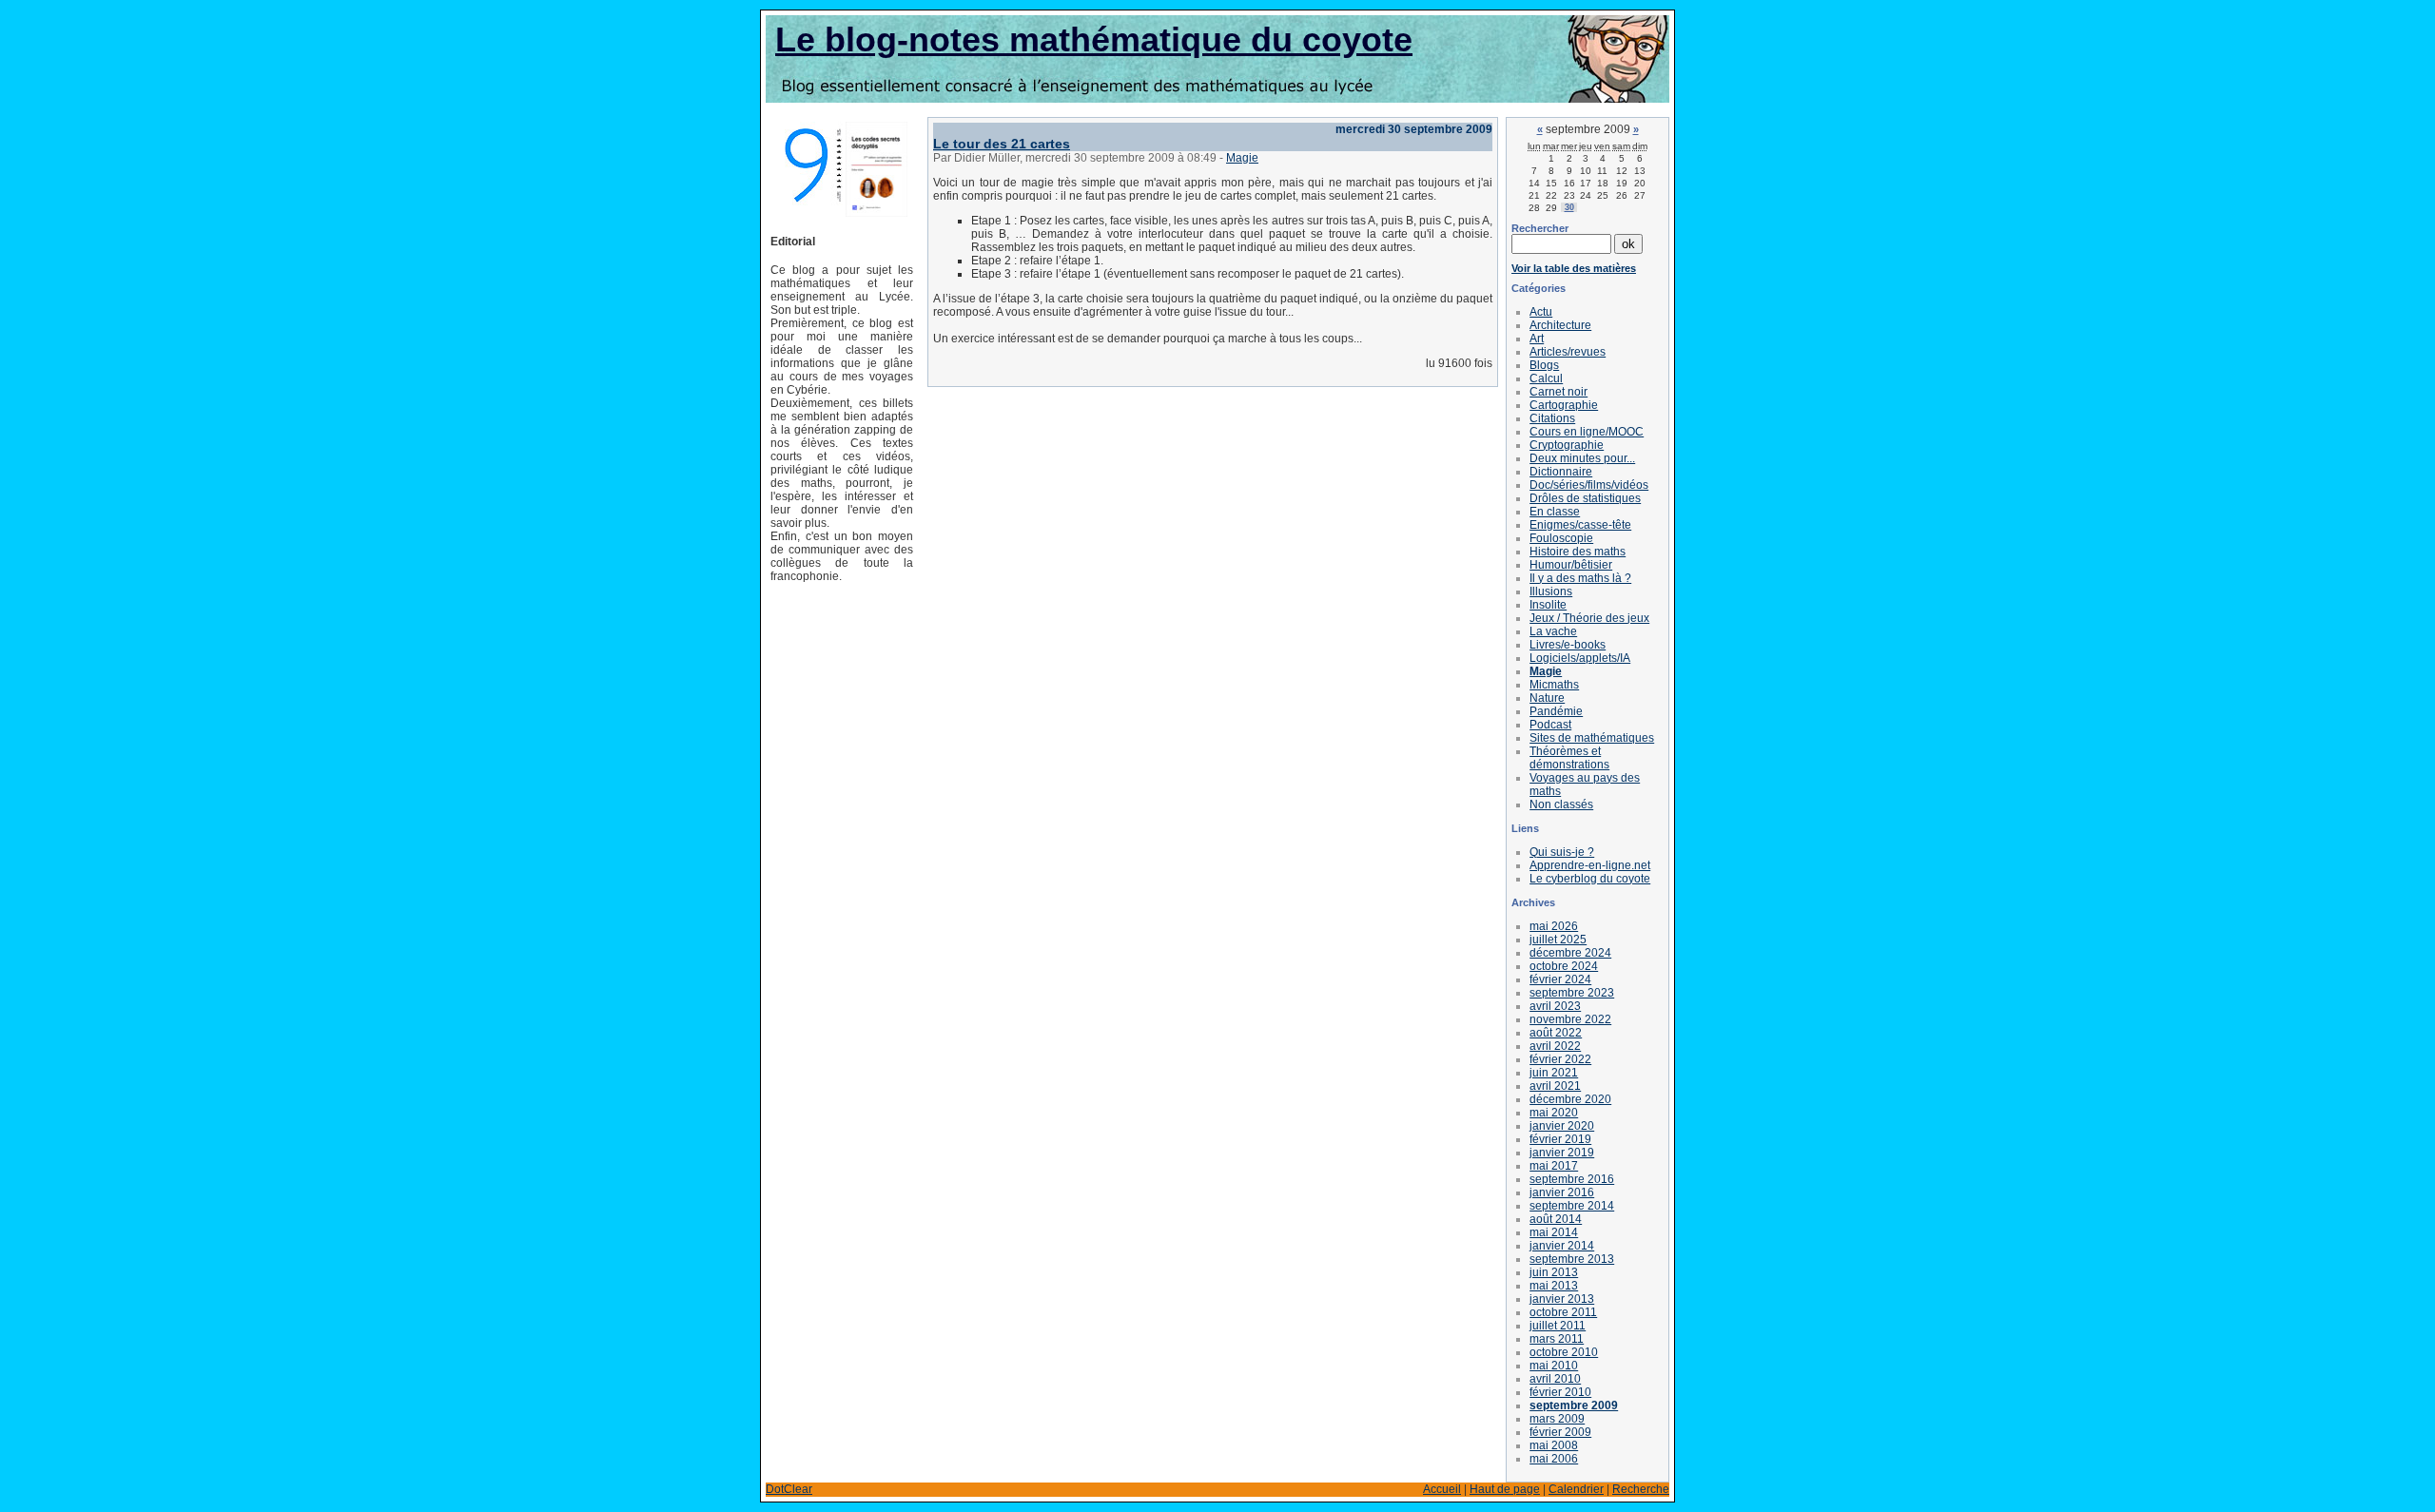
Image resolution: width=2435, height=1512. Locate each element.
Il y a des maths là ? (1580, 578)
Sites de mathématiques (1592, 738)
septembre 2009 (1574, 1405)
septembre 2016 (1572, 1179)
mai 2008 (1554, 1445)
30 (1569, 207)
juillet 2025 (1558, 940)
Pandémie (1556, 711)
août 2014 (1556, 1219)
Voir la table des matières (1574, 268)
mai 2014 (1554, 1232)
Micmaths (1554, 685)
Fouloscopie (1561, 538)
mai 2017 (1554, 1166)
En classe (1555, 512)
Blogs (1544, 365)
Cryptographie (1567, 445)
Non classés (1561, 804)
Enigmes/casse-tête (1580, 525)
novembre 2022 (1570, 1019)
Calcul (1546, 378)
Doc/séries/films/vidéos (1589, 485)
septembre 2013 (1572, 1259)
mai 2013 (1554, 1286)
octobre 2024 (1564, 966)
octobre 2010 (1564, 1352)
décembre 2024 (1570, 953)
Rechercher (1540, 228)
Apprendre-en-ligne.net (1590, 865)
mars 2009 (1557, 1419)
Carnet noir (1558, 392)
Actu (1541, 312)
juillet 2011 (1558, 1326)
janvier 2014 (1562, 1246)
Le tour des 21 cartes (1002, 144)
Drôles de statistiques (1585, 498)
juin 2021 (1554, 1073)
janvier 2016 (1562, 1192)
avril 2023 (1555, 1006)
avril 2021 (1555, 1086)
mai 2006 (1554, 1459)
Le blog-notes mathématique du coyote (1094, 39)
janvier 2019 (1562, 1153)
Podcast (1550, 725)
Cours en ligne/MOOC (1587, 432)
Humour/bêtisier (1571, 565)
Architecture (1560, 325)
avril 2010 (1555, 1379)
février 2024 (1560, 979)
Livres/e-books (1568, 645)
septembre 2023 (1572, 993)
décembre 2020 (1570, 1099)
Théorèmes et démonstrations (1569, 758)
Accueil (1442, 1489)
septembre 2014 (1572, 1206)
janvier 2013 (1562, 1299)
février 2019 (1560, 1139)
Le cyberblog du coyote (1590, 879)
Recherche (1641, 1489)
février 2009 (1560, 1432)
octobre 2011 (1563, 1312)
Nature (1547, 698)
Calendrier (1576, 1489)
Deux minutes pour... (1582, 458)
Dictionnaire (1561, 472)
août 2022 (1556, 1033)
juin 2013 (1554, 1272)
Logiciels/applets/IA (1580, 658)
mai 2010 (1554, 1366)
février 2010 (1560, 1392)
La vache (1553, 631)
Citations (1552, 418)
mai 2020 (1554, 1113)
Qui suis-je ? (1562, 852)
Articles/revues (1568, 352)
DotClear (789, 1489)
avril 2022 (1555, 1046)
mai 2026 (1554, 926)
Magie (1242, 158)
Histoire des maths (1578, 552)
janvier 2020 (1562, 1126)
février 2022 (1560, 1059)
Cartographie (1564, 405)
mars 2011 (1557, 1339)
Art (1537, 339)
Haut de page (1505, 1489)
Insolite (1548, 605)
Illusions (1551, 591)
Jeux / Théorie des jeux (1589, 618)
